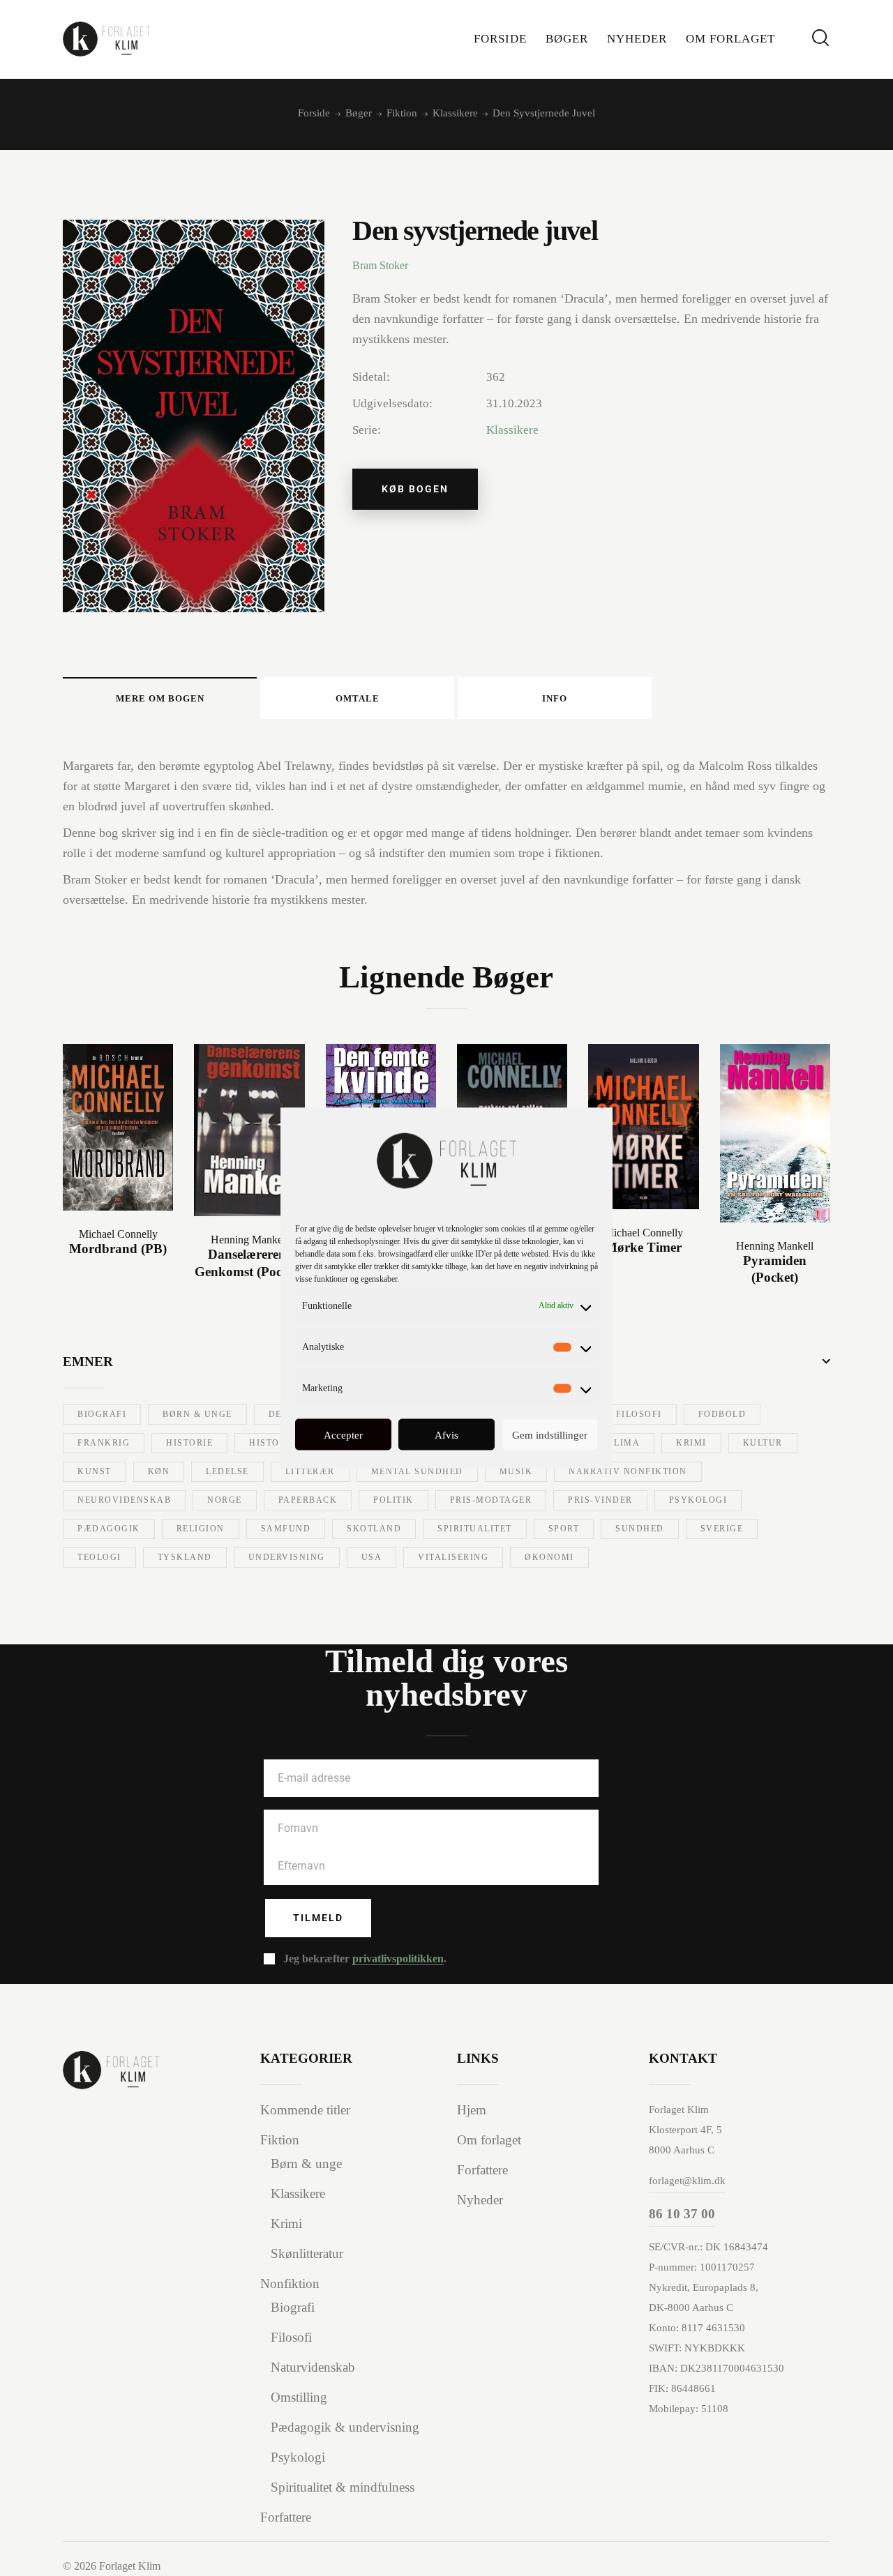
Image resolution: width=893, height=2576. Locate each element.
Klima (624, 1443)
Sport (564, 1529)
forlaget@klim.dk (687, 2181)
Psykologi (698, 1500)
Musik (516, 1471)
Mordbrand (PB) (118, 1249)
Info (555, 698)
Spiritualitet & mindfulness (343, 2487)
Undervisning (287, 1557)
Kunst (95, 1471)
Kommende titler (305, 2110)
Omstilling (299, 2397)
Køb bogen (415, 489)
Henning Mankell (249, 1240)
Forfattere (286, 2517)
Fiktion (402, 113)
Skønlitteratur (307, 2253)
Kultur (763, 1443)
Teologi (99, 1557)
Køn (159, 1471)
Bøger (359, 113)
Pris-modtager (491, 1500)
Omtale (358, 698)
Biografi (102, 1414)
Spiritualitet (475, 1529)
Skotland (374, 1529)
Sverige (722, 1529)
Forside (314, 113)
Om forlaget (489, 2140)
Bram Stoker (380, 265)
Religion (201, 1529)
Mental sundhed (417, 1471)
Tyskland (185, 1557)
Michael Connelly (118, 1234)
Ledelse (227, 1471)
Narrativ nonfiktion (628, 1471)
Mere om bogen (160, 698)
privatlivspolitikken (398, 1959)
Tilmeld (318, 1918)
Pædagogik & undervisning (345, 2427)
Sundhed (640, 1529)
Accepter (343, 1434)
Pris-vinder (600, 1500)
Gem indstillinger (550, 1434)
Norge (225, 1500)
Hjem (472, 2110)
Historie (189, 1443)
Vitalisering (453, 1557)
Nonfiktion (290, 2283)
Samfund (286, 1529)
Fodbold (722, 1414)
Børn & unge (197, 1414)
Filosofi (639, 1414)
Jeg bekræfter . (365, 1958)
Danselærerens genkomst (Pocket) (249, 1263)
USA (372, 1557)
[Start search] (820, 38)
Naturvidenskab (313, 2367)
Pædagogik (109, 1529)
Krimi (691, 1443)
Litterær (310, 1471)
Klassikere (455, 113)
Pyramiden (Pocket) (775, 1269)
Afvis (446, 1434)
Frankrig (104, 1443)
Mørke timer (643, 1247)
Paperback (308, 1500)
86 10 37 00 (682, 2214)
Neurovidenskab (124, 1500)
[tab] (160, 698)
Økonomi (549, 1557)
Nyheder (480, 2200)
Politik (393, 1500)
